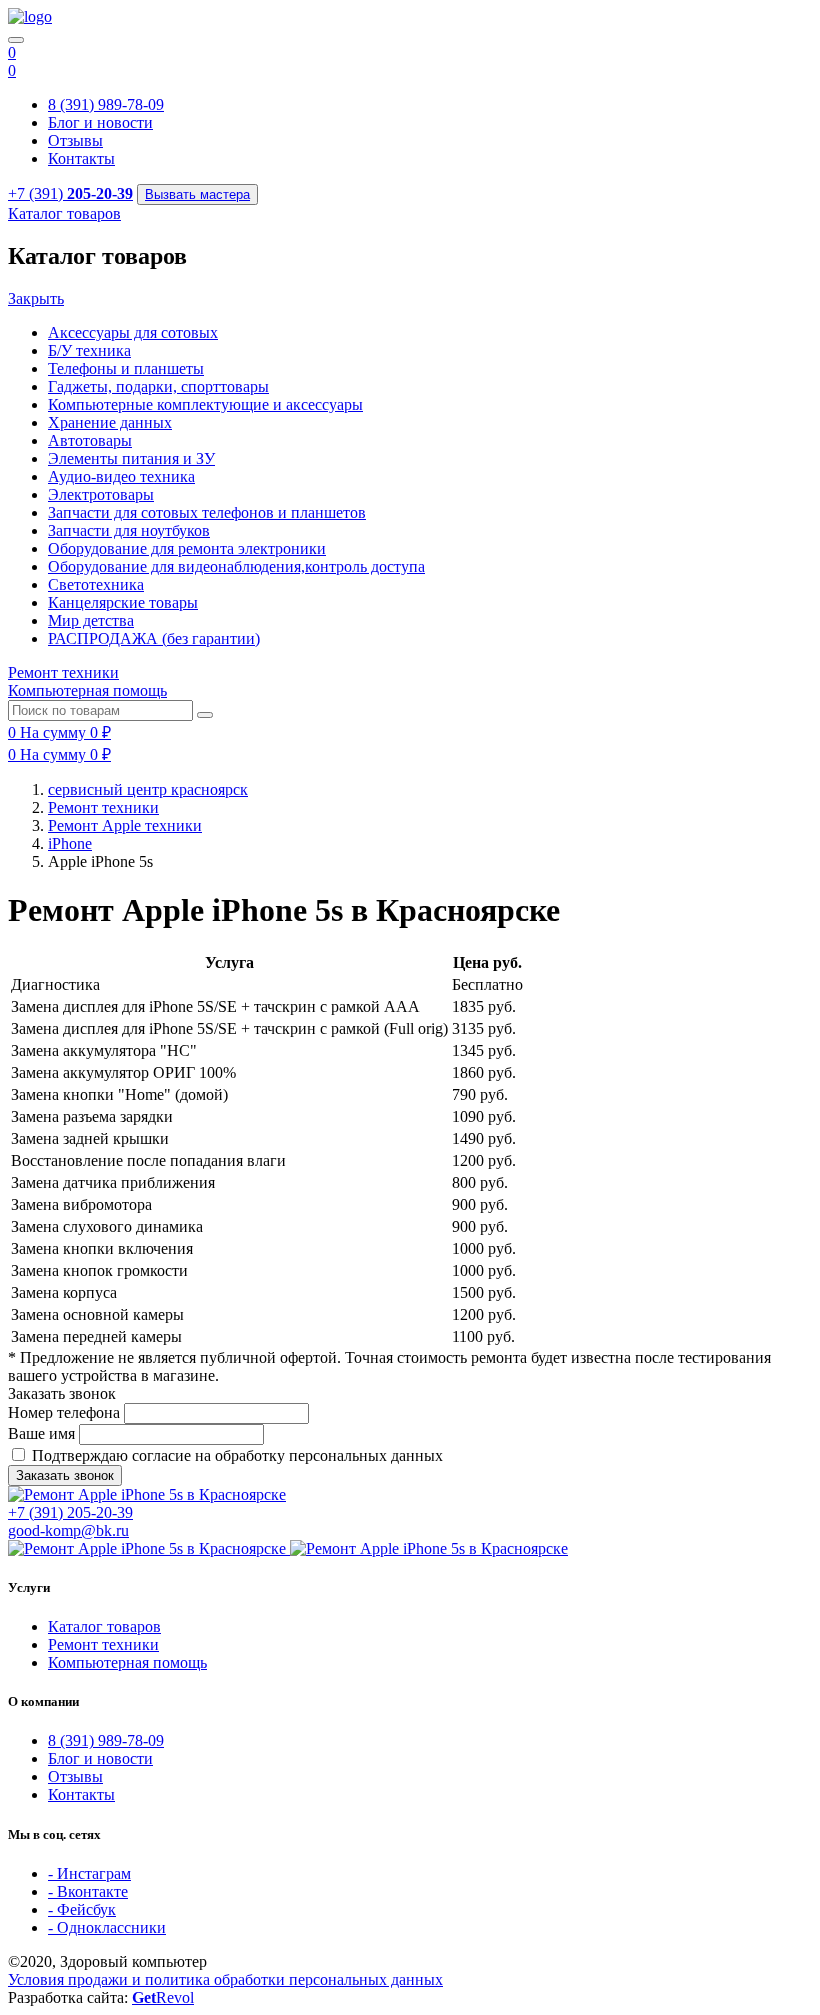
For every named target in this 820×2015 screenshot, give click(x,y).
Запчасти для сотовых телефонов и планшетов (207, 512)
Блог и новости (100, 122)
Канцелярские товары (123, 602)
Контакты (81, 158)
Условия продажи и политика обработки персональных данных (225, 1979)
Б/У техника (89, 350)
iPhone (70, 843)
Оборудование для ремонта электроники (187, 548)
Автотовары (90, 440)
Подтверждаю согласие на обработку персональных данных (237, 1455)
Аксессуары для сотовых (133, 332)
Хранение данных (110, 422)
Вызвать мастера (197, 194)
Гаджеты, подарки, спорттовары (158, 386)
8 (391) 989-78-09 (106, 104)
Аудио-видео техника (121, 476)
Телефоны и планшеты (126, 368)
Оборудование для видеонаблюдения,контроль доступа (236, 566)
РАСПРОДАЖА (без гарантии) (154, 638)
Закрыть (36, 298)
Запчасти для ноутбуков (129, 530)
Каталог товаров (104, 1626)
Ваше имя (41, 1433)
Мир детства (91, 620)
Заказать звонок (65, 1475)
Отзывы (75, 140)
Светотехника (96, 584)
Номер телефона (64, 1412)
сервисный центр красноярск (148, 789)
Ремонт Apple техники (125, 825)
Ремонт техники (103, 807)
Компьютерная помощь (127, 1662)
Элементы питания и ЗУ (131, 458)
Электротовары (101, 494)
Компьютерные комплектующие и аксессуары (205, 404)
